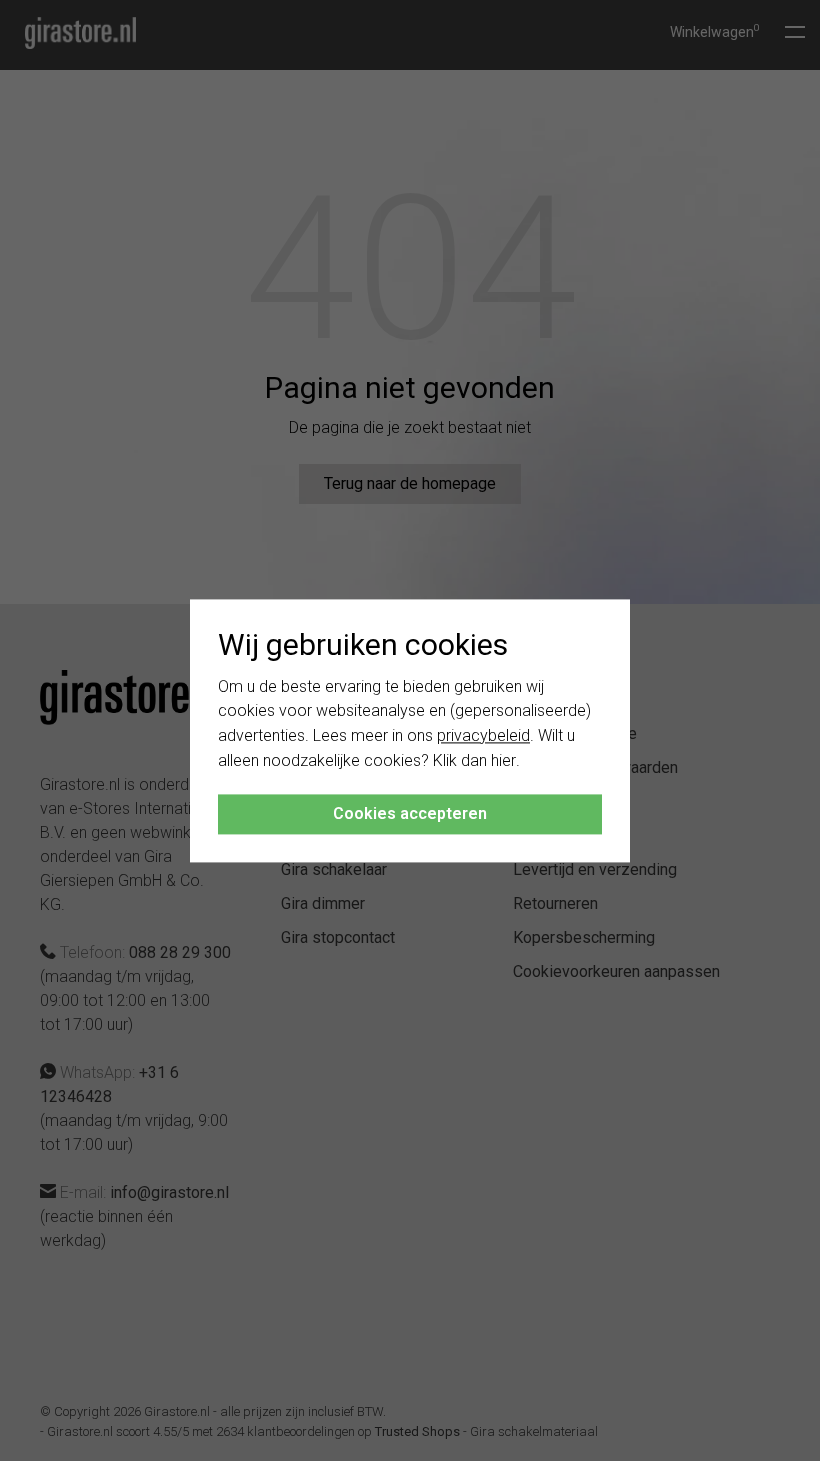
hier (503, 760)
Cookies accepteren (410, 813)
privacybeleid (483, 736)
